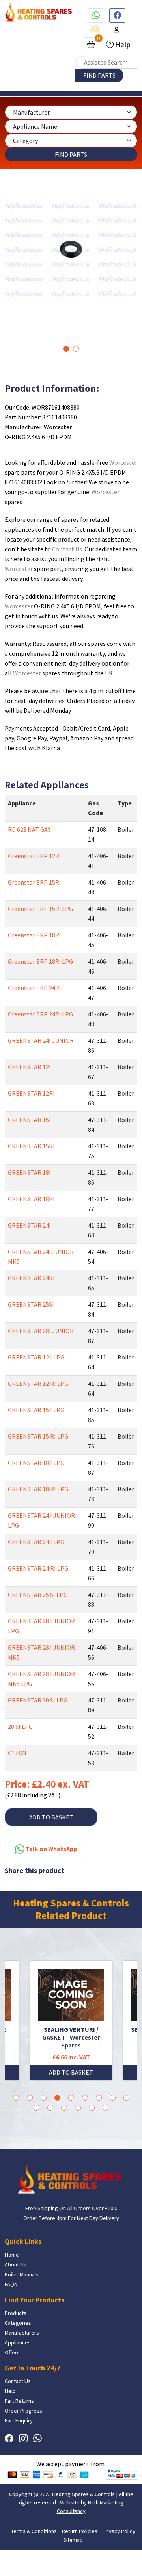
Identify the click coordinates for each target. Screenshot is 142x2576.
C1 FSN (17, 1753)
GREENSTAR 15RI (31, 1146)
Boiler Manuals (22, 2274)
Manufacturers (22, 2333)
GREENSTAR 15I (29, 1120)
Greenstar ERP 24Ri (34, 988)
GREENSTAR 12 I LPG (36, 1357)
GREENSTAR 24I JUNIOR (41, 1040)
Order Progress (23, 2411)
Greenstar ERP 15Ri (34, 882)
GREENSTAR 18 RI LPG (38, 1489)
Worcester (123, 462)
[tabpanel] (71, 250)
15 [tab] (106, 2108)
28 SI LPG (20, 1727)
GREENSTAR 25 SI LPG (38, 1595)
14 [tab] (92, 2108)
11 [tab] (50, 2108)
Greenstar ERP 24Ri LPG (40, 1014)
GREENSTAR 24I (29, 1225)
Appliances (18, 2342)
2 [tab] (76, 349)
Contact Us (67, 549)
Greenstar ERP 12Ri (34, 856)
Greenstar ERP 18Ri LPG (40, 961)
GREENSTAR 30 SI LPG (38, 1700)
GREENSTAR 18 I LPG (36, 1463)
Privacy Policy (119, 2531)
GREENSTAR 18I (29, 1172)
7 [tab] (99, 2098)
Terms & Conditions (34, 2531)
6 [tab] (85, 2098)
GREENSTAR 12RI (31, 1093)
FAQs (11, 2284)
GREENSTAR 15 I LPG (36, 1410)
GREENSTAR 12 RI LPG (38, 1384)
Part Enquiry (19, 2420)
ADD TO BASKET (51, 1817)
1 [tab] (66, 349)
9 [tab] (126, 2098)
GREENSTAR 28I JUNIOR (41, 1331)
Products (16, 2313)
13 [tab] (78, 2108)
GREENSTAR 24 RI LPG (38, 1568)
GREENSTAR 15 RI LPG (38, 1436)
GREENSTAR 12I (29, 1067)
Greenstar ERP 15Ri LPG (40, 909)
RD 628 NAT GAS (29, 829)
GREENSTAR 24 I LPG (36, 1542)
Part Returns (19, 2401)
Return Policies (80, 2531)
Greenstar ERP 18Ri (34, 935)
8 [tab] (113, 2098)
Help (122, 45)
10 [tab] (36, 2108)
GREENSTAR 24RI (31, 1278)
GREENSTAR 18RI (31, 1199)
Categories (18, 2323)
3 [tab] (44, 2098)
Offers (12, 2352)
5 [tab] (71, 2098)
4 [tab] (57, 2098)
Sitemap (73, 2540)
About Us (16, 2264)
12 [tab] (64, 2108)
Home (12, 2255)
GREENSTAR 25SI (31, 1304)
